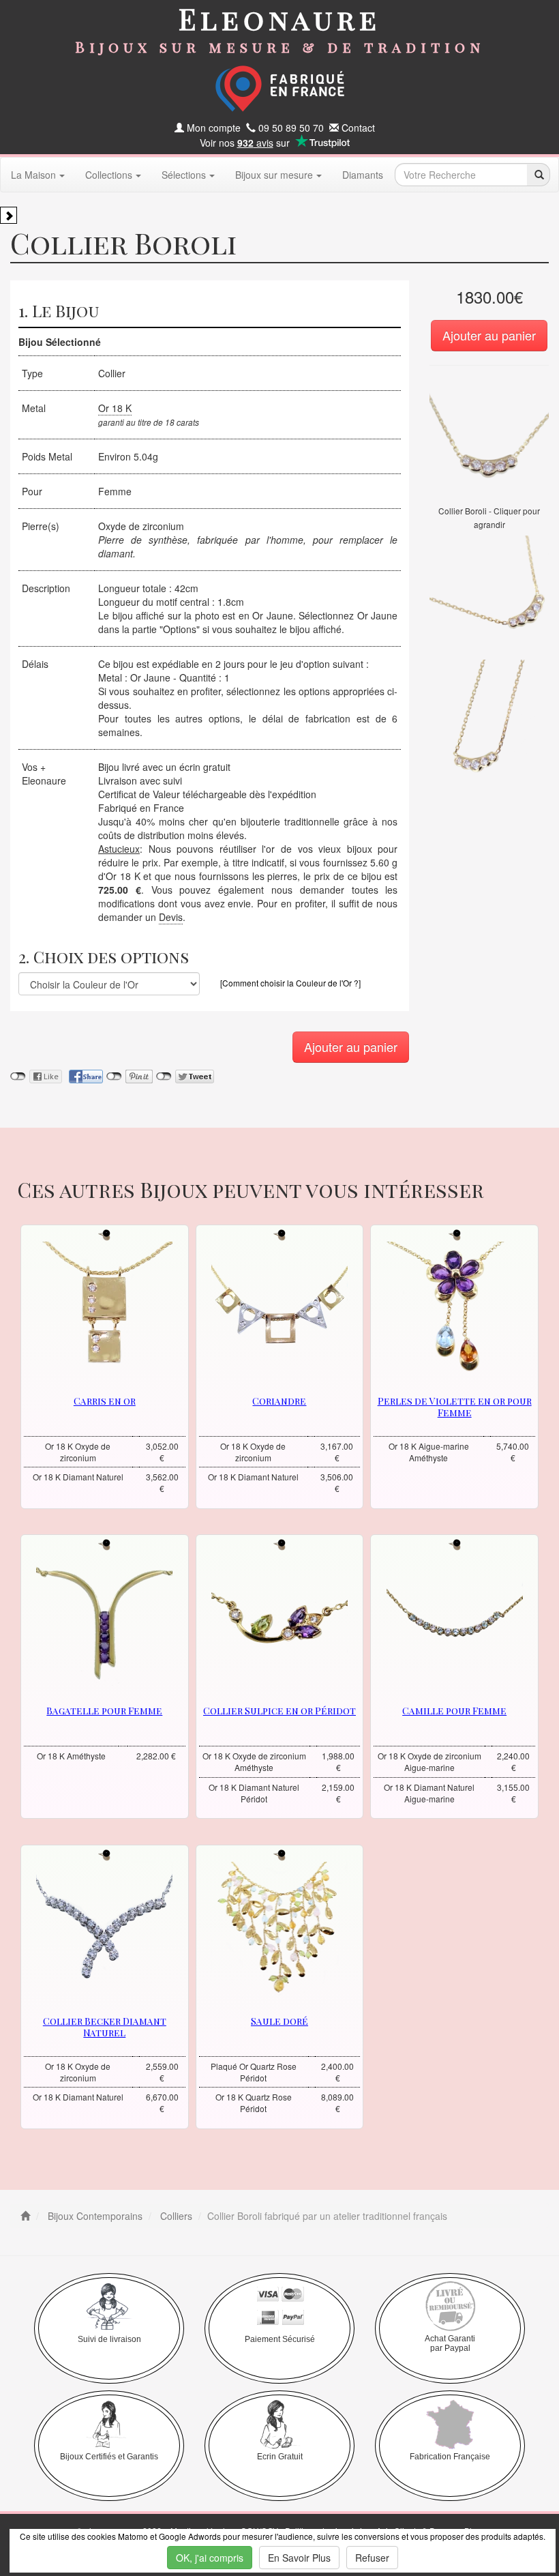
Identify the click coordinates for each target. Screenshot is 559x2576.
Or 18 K (115, 408)
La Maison (33, 175)
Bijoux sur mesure (274, 175)
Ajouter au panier (489, 335)
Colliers (175, 2216)
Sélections (184, 175)
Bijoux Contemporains (94, 2216)
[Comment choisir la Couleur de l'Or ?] (290, 983)
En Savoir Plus (299, 2558)
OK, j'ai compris (210, 2558)
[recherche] (538, 175)
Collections (109, 175)
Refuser (372, 2558)
